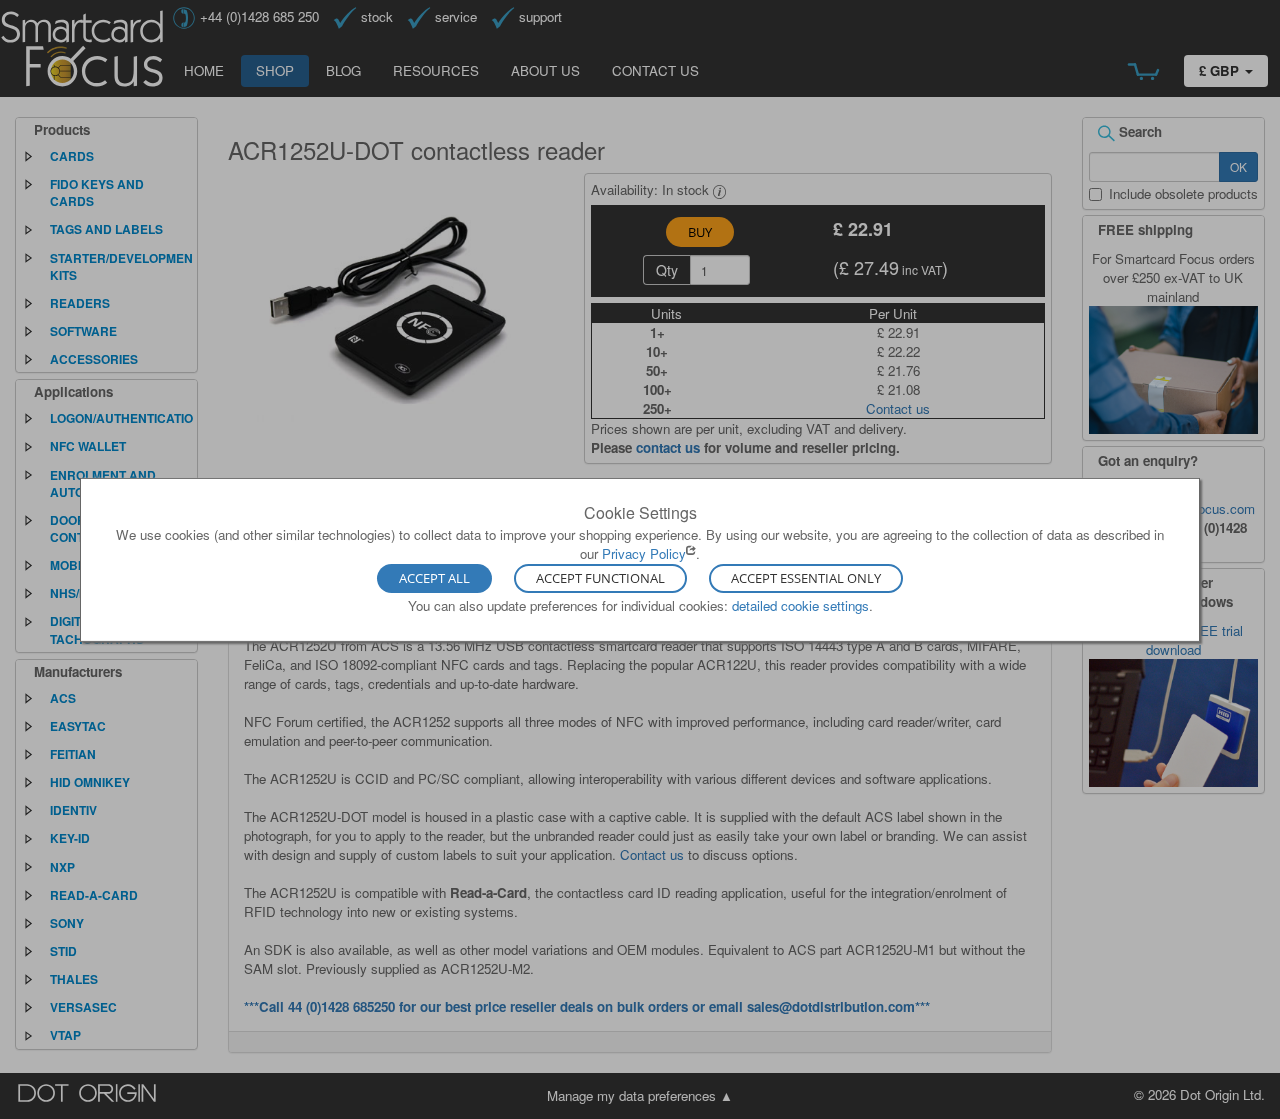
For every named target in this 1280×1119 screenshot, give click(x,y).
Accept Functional (600, 579)
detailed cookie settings (800, 605)
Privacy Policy (644, 553)
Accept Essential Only (806, 579)
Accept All (434, 579)
